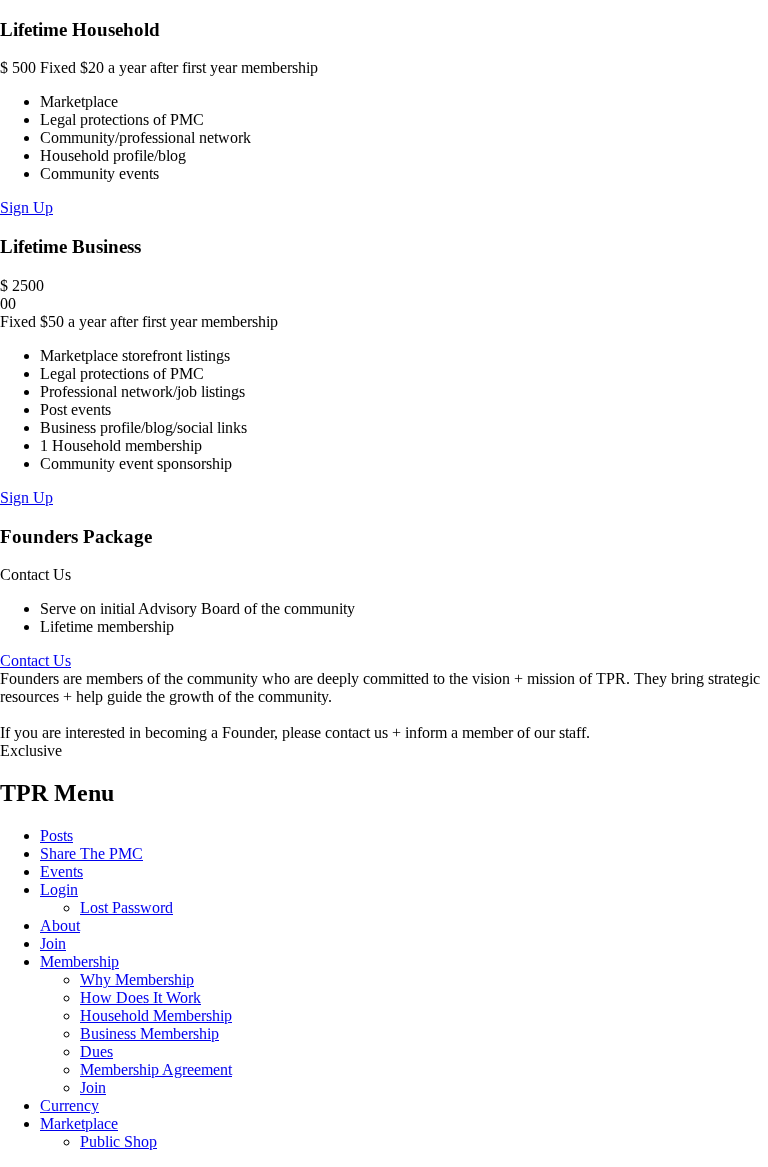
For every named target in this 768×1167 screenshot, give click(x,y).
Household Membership (156, 1015)
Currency (69, 1105)
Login (59, 889)
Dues (96, 1051)
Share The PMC (91, 853)
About (60, 925)
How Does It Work (140, 997)
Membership (79, 961)
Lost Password (126, 907)
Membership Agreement (156, 1069)
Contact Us (35, 660)
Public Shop (118, 1141)
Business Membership (149, 1033)
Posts (56, 835)
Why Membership (137, 979)
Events (61, 871)
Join (53, 943)
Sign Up (26, 207)
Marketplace (79, 1123)
